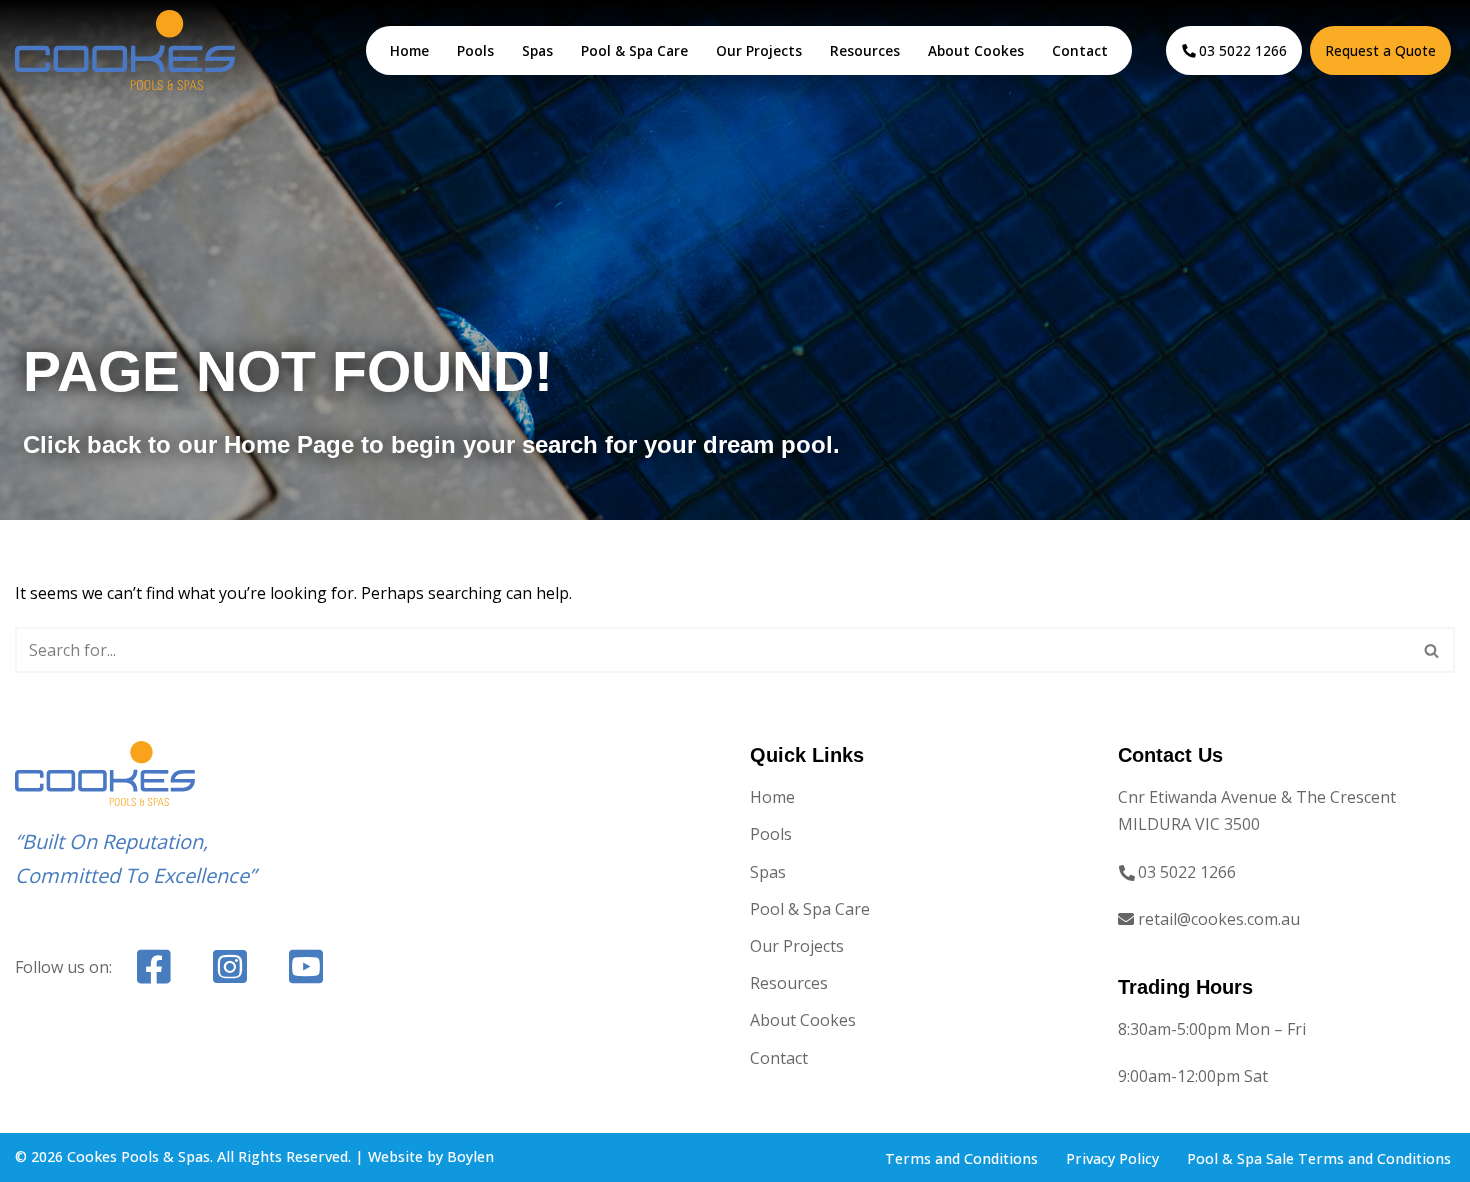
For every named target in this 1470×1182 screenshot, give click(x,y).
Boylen (470, 1156)
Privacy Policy (1112, 1158)
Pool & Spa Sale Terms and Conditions (1319, 1158)
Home (409, 50)
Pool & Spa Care (634, 50)
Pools (475, 50)
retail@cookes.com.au (1219, 919)
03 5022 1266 (1243, 50)
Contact (1080, 50)
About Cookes (976, 50)
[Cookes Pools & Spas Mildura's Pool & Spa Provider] (125, 49)
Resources (865, 50)
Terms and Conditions (961, 1158)
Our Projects (759, 50)
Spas (537, 50)
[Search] (1432, 650)
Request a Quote (1380, 50)
